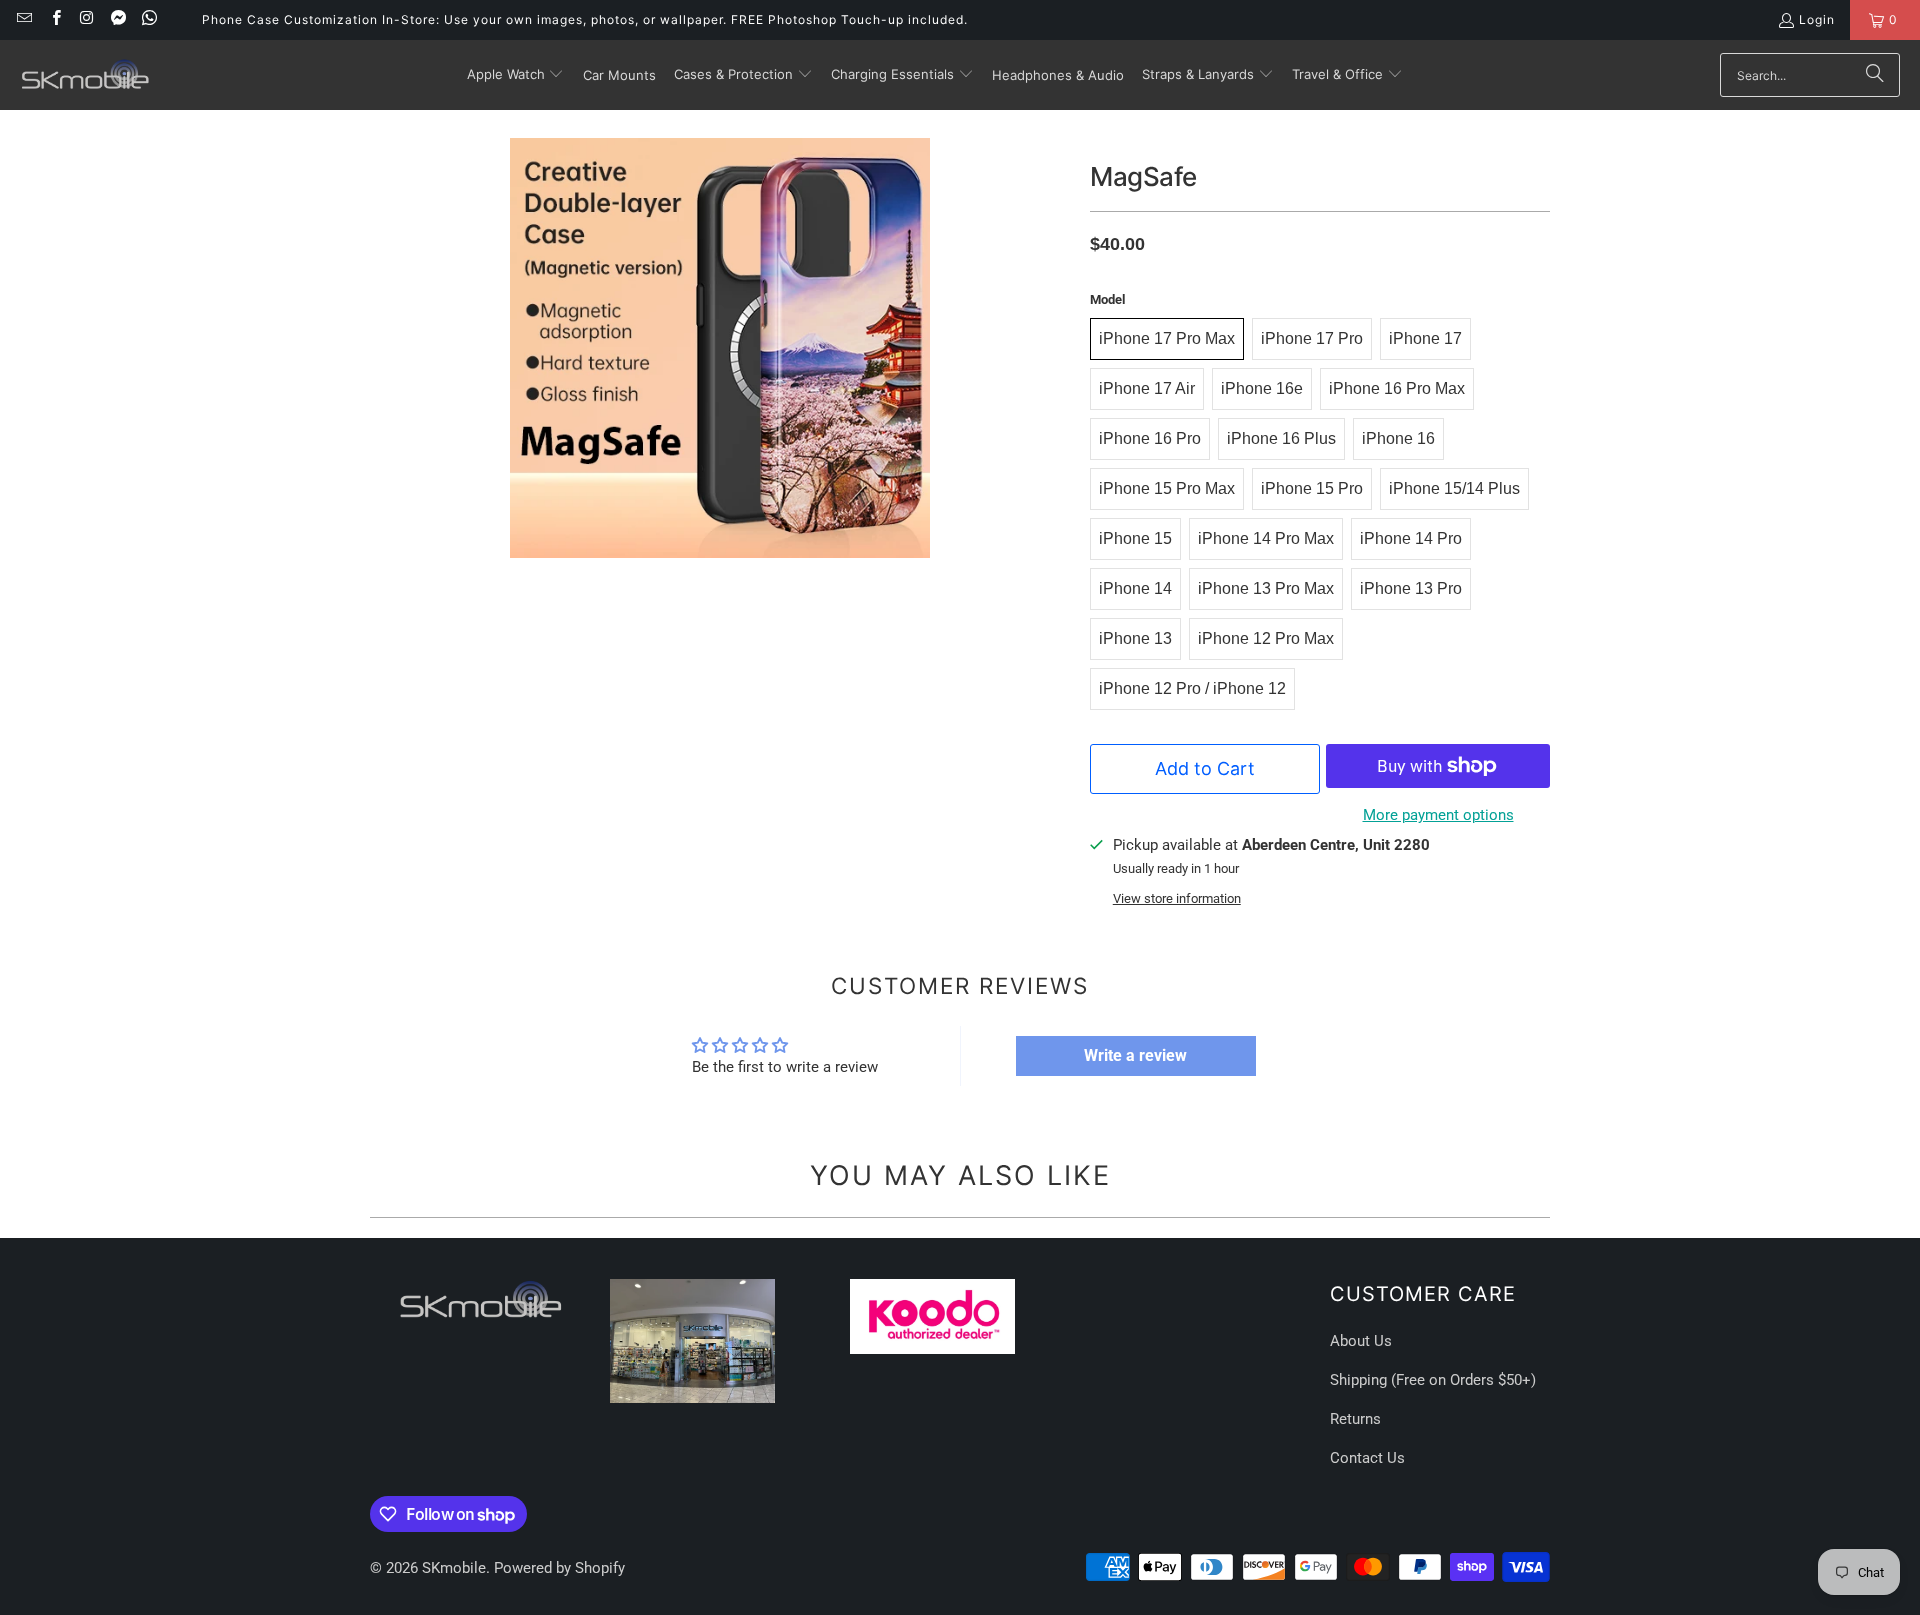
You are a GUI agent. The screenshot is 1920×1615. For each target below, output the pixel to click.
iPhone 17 (1425, 338)
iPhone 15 (1135, 538)
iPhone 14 (1135, 588)
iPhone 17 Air (1147, 388)
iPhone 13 (1135, 638)
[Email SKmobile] (23, 19)
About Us (1361, 1341)
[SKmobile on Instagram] (86, 19)
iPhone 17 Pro (1312, 338)
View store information (1177, 898)
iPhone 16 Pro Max (1397, 388)
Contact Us (1367, 1458)
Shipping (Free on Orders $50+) (1433, 1380)
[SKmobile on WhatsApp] (148, 19)
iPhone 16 (1398, 438)
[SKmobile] (85, 74)
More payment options (1438, 815)
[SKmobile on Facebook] (54, 19)
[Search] (1875, 75)
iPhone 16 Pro (1150, 438)
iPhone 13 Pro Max (1266, 588)
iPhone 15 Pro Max (1167, 488)
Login (1817, 19)
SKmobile (454, 1568)
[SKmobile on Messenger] (117, 19)
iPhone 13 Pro (1411, 588)
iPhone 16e (1262, 388)
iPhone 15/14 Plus (1454, 488)
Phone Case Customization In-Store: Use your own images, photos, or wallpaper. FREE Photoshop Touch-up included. (585, 19)
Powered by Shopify (559, 1568)
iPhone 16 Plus (1281, 438)
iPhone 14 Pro (1411, 538)
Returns (1355, 1419)
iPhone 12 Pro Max (1266, 638)
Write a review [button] (1135, 1055)
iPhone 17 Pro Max (1167, 338)
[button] (516, 75)
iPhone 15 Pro (1312, 488)
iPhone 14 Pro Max (1266, 538)
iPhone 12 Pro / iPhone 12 (1192, 688)
